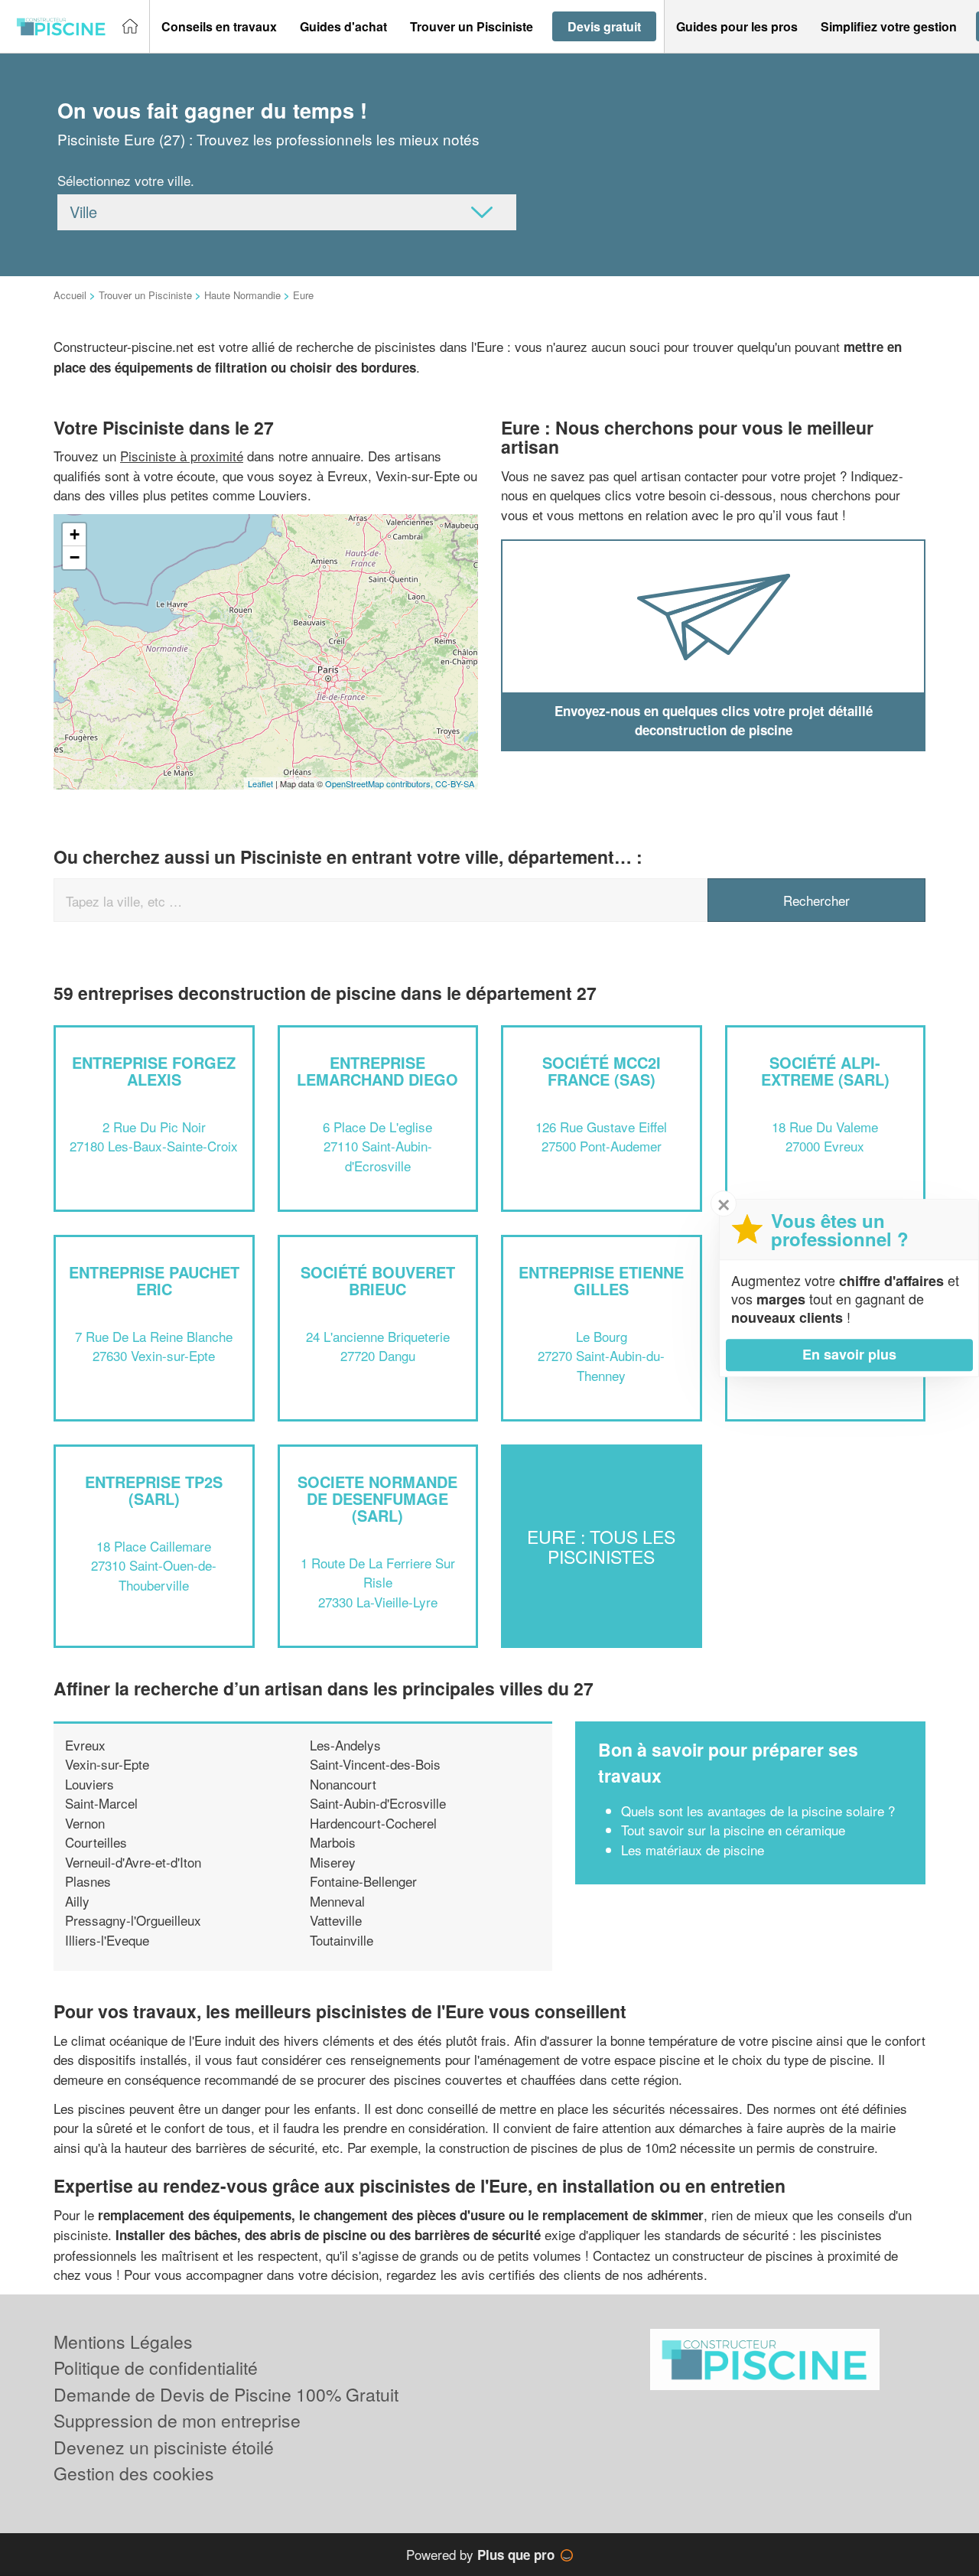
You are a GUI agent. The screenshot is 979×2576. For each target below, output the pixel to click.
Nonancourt (343, 1784)
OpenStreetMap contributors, (380, 783)
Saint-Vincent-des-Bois (375, 1764)
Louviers (89, 1784)
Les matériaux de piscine (693, 1850)
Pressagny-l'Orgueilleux (133, 1920)
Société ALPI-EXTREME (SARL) (825, 1071)
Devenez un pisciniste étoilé (164, 2447)
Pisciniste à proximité (182, 456)
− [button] (75, 557)
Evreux (85, 1745)
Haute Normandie (242, 295)
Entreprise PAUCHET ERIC (154, 1280)
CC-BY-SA (455, 783)
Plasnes (88, 1881)
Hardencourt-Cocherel (373, 1823)
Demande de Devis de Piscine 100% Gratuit (226, 2394)
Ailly (77, 1901)
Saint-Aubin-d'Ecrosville (378, 1803)
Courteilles (96, 1842)
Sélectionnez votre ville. (126, 180)
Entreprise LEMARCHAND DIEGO (377, 1071)
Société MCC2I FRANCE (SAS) (602, 1071)
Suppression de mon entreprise (177, 2420)
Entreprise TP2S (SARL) (154, 1490)
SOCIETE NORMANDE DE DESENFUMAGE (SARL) (377, 1498)
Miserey (333, 1862)
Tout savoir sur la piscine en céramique (733, 1830)
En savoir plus (849, 1354)
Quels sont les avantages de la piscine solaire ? (758, 1811)
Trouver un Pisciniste (145, 295)
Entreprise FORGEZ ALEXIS (154, 1071)
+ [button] (75, 534)
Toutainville (342, 1940)
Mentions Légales (123, 2342)
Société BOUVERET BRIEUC (378, 1280)
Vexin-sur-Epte (107, 1764)
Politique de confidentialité (156, 2368)
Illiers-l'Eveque (107, 1940)
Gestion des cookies (134, 2473)
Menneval (337, 1901)
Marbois (333, 1842)
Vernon (85, 1823)
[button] (219, 27)
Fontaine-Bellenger (363, 1881)
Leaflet (260, 783)
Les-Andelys (345, 1745)
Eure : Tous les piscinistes (601, 1546)
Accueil (70, 295)
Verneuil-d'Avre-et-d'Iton (133, 1862)
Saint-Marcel (101, 1803)
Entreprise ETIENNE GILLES (601, 1280)
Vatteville (336, 1920)
